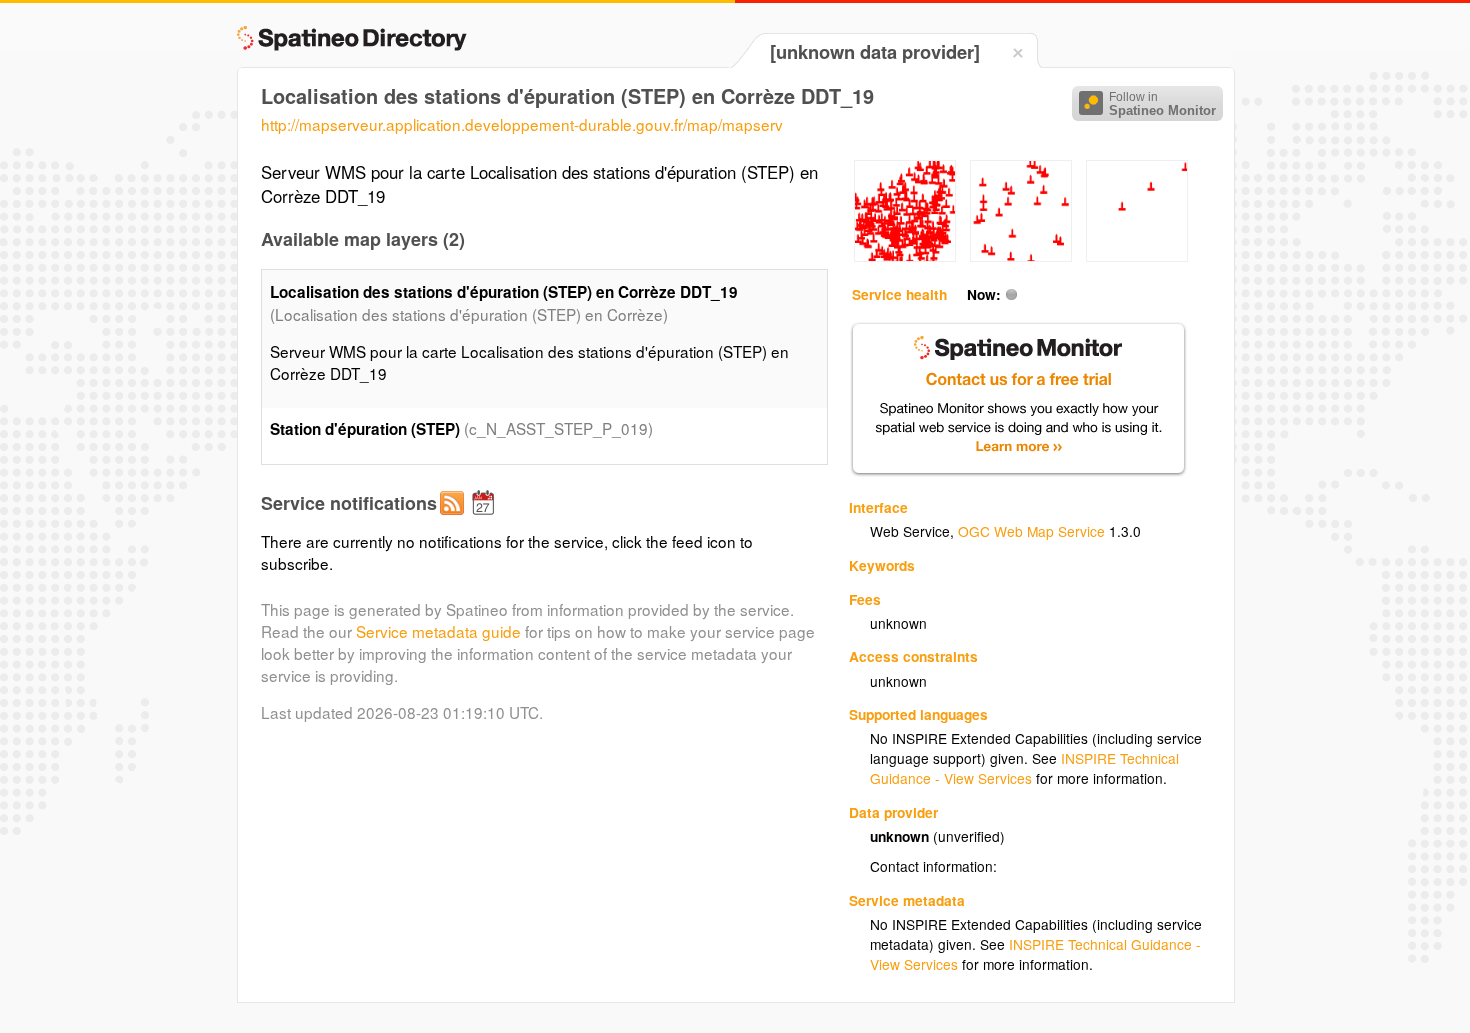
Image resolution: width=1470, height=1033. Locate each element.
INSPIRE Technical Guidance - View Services (1024, 768)
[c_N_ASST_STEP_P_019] (905, 256)
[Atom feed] (455, 519)
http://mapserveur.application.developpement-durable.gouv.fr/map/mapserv (522, 124)
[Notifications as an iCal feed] (486, 519)
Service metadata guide (438, 631)
